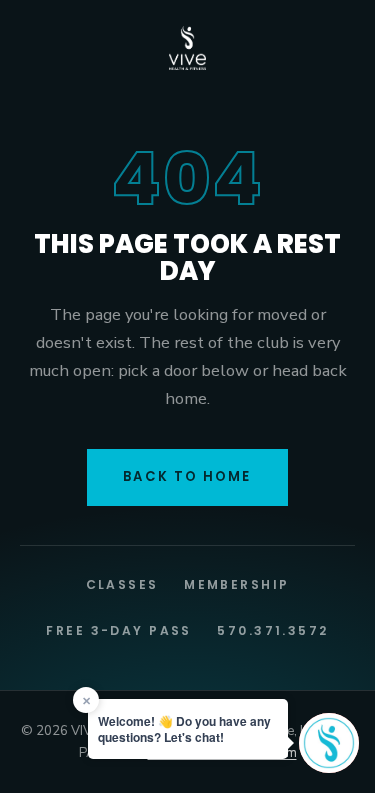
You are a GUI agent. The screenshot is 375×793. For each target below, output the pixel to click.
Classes (122, 584)
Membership (236, 584)
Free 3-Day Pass (118, 630)
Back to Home (187, 476)
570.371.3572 (272, 630)
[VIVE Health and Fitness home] (188, 48)
